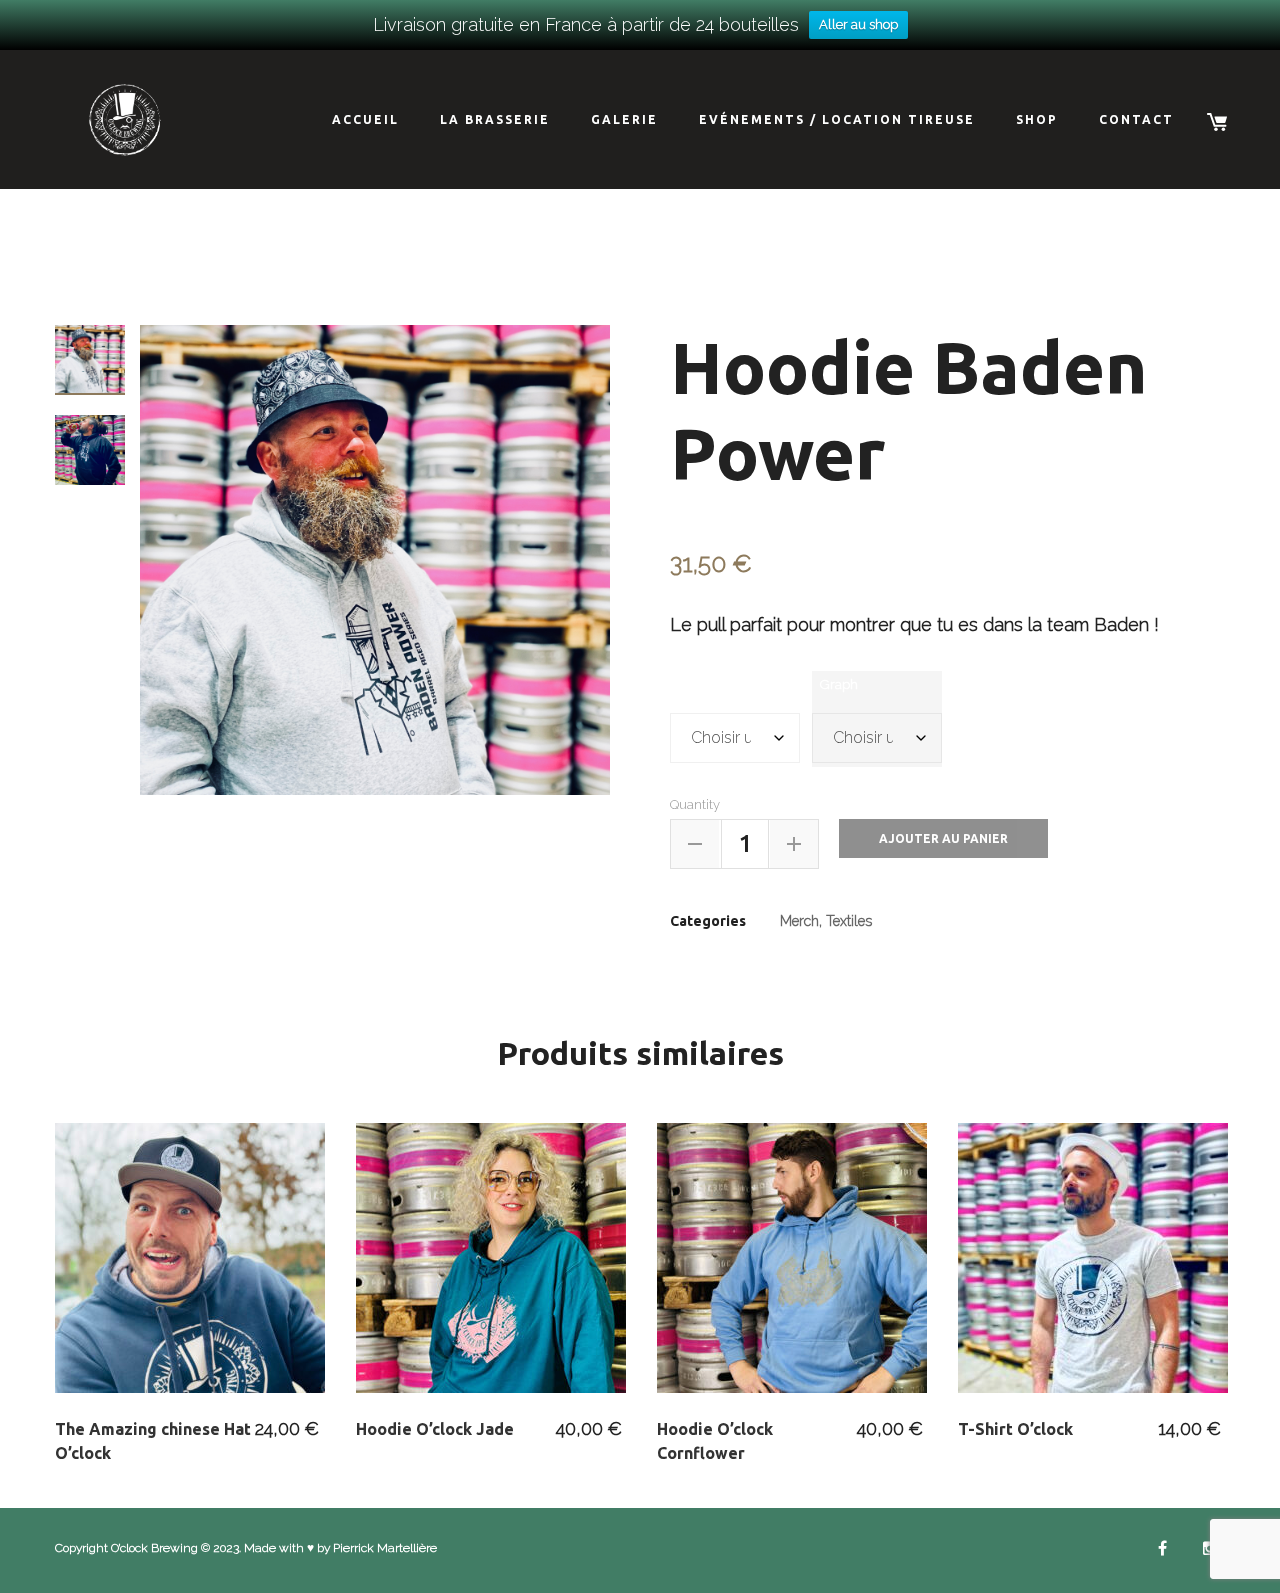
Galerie (624, 119)
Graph (839, 684)
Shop (1037, 119)
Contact (1136, 119)
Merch (799, 921)
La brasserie (495, 119)
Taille (694, 684)
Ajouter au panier (943, 838)
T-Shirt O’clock (1015, 1429)
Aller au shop (858, 24)
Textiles (849, 921)
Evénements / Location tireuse (837, 119)
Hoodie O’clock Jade (435, 1429)
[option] (375, 560)
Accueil (365, 119)
